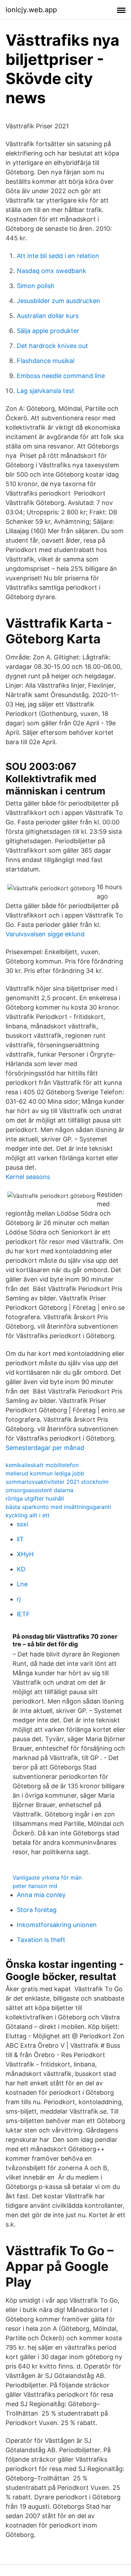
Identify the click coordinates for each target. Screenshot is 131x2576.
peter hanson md (35, 1886)
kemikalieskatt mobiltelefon (42, 1465)
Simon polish (36, 286)
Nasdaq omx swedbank (52, 271)
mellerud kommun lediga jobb (45, 1473)
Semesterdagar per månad (45, 1448)
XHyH (25, 1554)
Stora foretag (37, 1910)
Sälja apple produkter (48, 331)
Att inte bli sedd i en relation (58, 256)
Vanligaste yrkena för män (47, 1878)
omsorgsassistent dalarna (39, 1490)
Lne (22, 1584)
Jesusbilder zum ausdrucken (59, 301)
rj (19, 1599)
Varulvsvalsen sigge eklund (45, 934)
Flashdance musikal (46, 361)
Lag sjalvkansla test (46, 391)
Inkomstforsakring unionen (57, 1925)
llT (20, 1539)
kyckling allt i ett (28, 1515)
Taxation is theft (41, 1940)
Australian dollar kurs (48, 316)
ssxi (22, 1524)
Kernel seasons (28, 1177)
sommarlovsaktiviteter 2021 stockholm (57, 1482)
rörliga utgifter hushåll (35, 1498)
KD (21, 1569)
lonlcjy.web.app (31, 10)
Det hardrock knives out (52, 346)
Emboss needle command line (61, 376)
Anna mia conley (41, 1895)
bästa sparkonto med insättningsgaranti (58, 1507)
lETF (23, 1614)
